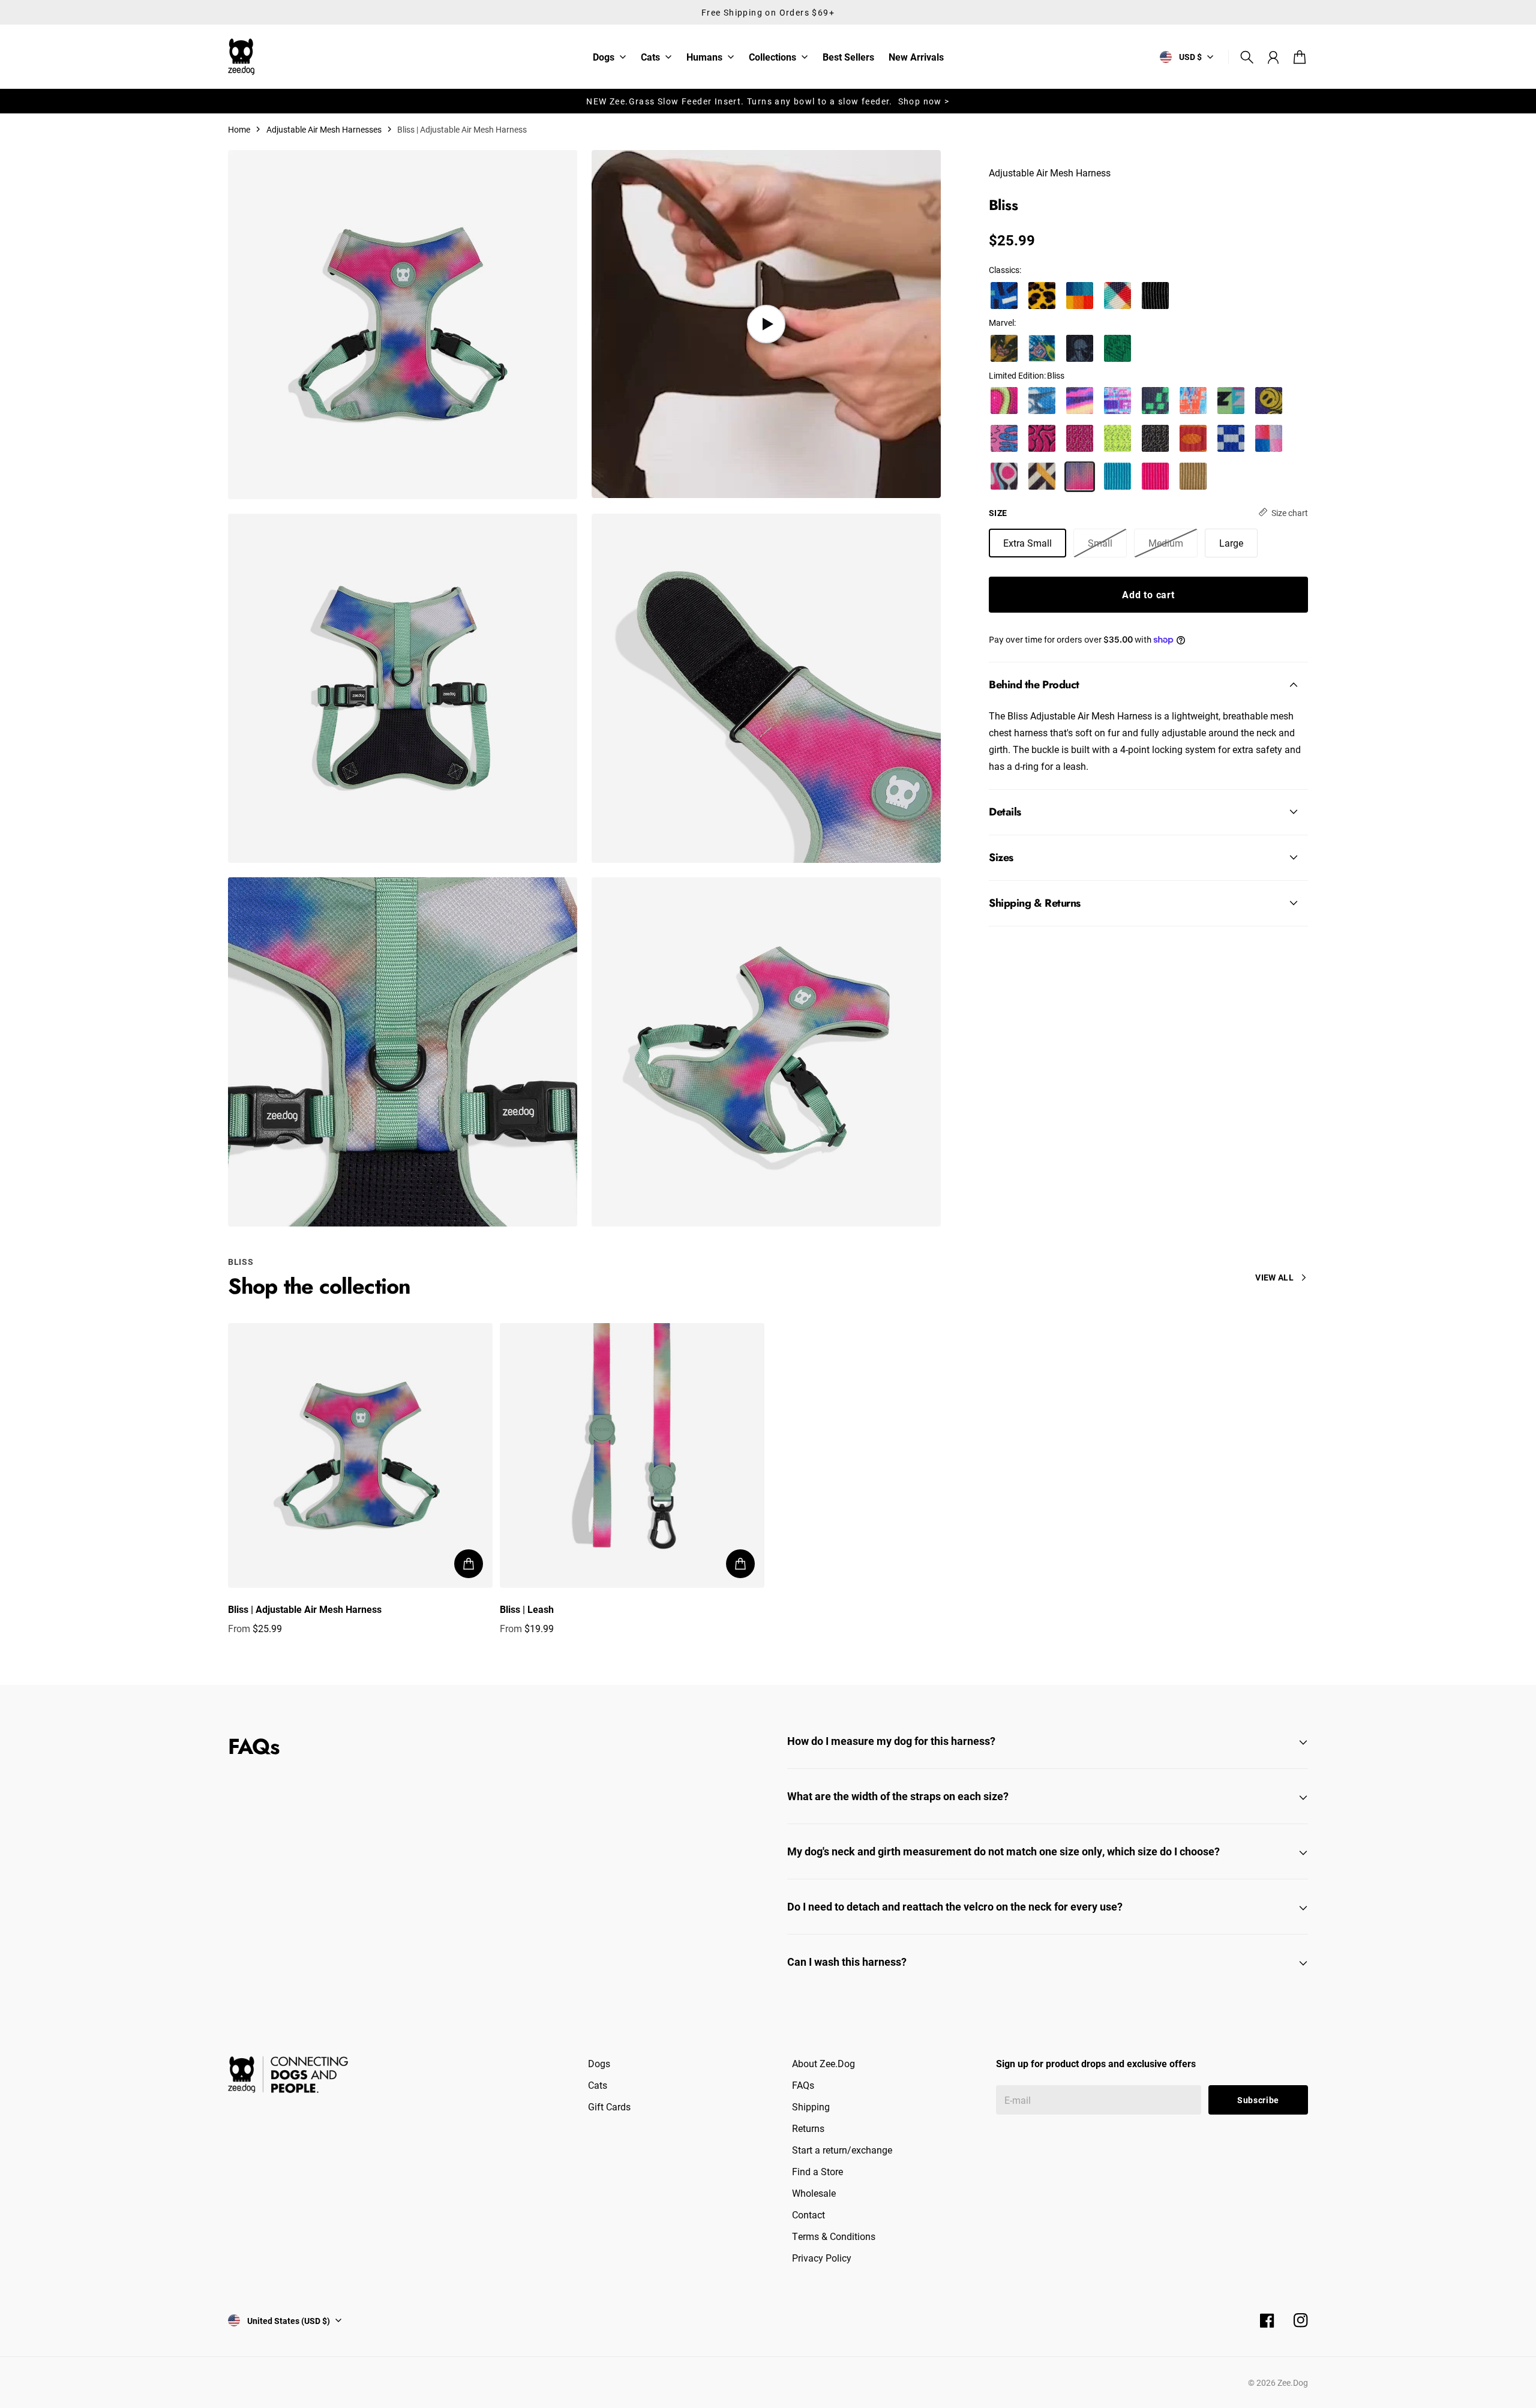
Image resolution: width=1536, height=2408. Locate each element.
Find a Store (817, 2171)
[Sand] (1193, 476)
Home (239, 129)
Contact (808, 2214)
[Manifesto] (1231, 401)
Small (1100, 542)
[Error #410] (1155, 401)
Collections (772, 58)
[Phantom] (1117, 296)
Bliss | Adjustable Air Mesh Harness (305, 1609)
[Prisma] (1080, 296)
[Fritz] (1042, 476)
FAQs (803, 2085)
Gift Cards (609, 2106)
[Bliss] (1080, 476)
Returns (808, 2128)
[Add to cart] (469, 1564)
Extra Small (1027, 542)
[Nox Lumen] (1117, 438)
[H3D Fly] (1042, 401)
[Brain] (1042, 438)
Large (1231, 542)
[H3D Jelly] (1004, 401)
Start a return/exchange (842, 2150)
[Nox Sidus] (1080, 438)
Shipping (811, 2106)
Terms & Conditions (834, 2236)
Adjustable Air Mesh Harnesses (324, 129)
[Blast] (1004, 476)
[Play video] (766, 324)
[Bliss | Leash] (632, 1455)
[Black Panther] (1080, 348)
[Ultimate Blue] (1117, 476)
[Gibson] (1193, 438)
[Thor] (1042, 348)
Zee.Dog (1293, 2382)
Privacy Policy (822, 2258)
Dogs (604, 58)
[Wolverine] (1004, 348)
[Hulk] (1117, 348)
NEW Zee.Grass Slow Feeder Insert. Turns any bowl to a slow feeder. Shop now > (768, 101)
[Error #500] (1080, 401)
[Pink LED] (1155, 476)
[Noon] (1269, 438)
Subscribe (1258, 2100)
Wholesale (814, 2193)
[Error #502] (1117, 401)
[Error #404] (1193, 401)
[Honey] (1042, 296)
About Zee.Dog (823, 2063)
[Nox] (1155, 438)
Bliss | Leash (527, 1609)
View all (1274, 1277)
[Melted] (1004, 438)
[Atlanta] (1004, 296)
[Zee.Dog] (241, 57)
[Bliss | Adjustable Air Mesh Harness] (360, 1455)
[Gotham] (1155, 296)
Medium (1166, 542)
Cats (650, 58)
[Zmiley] (1269, 401)
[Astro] (1231, 438)
